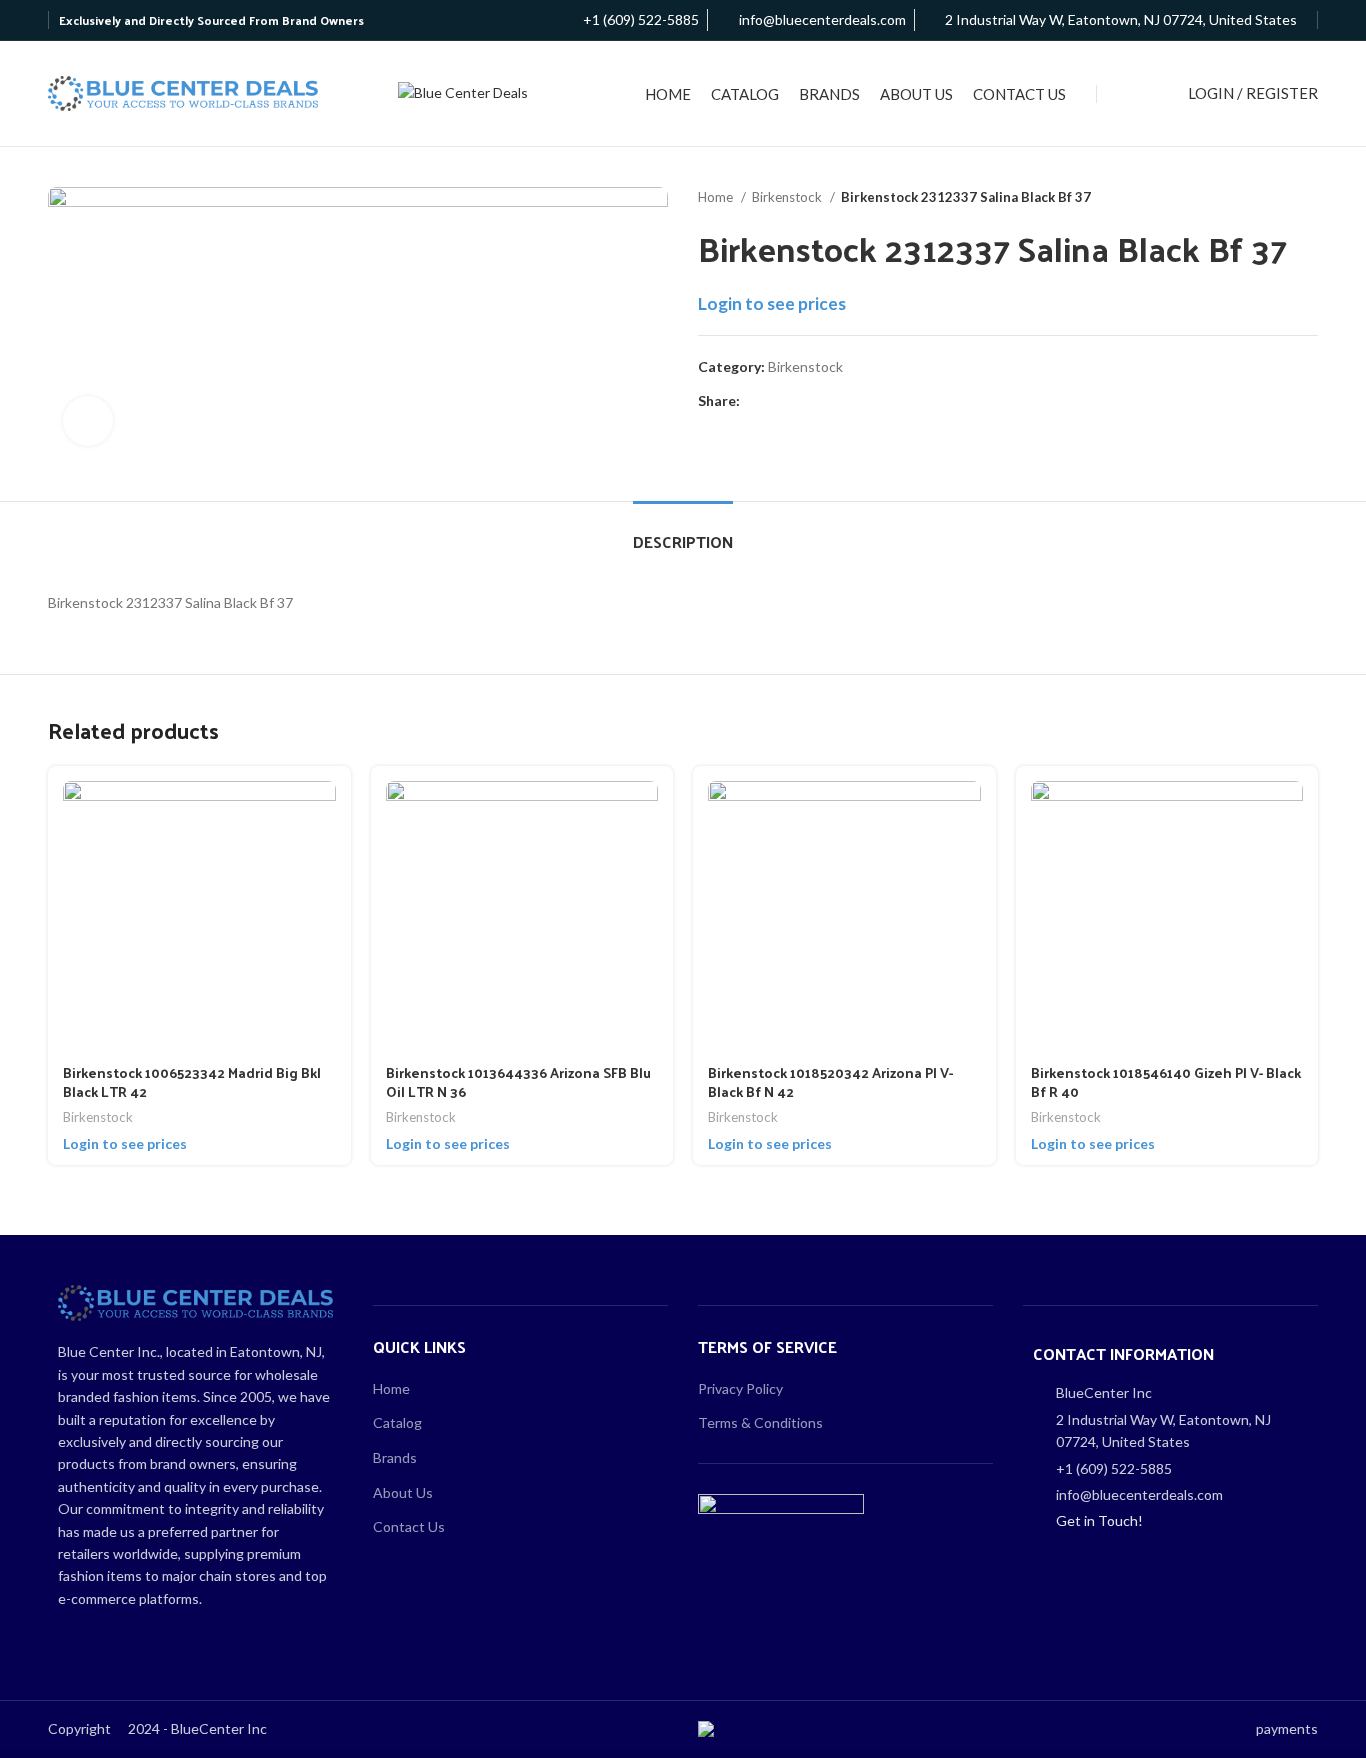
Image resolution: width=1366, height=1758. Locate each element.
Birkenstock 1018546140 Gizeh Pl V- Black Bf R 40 (1166, 1082)
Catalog (397, 1422)
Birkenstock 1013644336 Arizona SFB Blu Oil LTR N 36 (518, 1082)
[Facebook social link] (756, 401)
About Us (403, 1492)
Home (717, 197)
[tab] (683, 531)
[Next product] (1308, 198)
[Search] (1138, 94)
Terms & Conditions (760, 1422)
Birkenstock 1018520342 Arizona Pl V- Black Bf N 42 (830, 1082)
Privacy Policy (740, 1388)
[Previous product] (1268, 198)
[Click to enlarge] (88, 421)
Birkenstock (788, 197)
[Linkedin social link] (825, 401)
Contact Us (409, 1526)
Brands (395, 1457)
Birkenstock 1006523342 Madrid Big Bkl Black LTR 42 (192, 1082)
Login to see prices (772, 303)
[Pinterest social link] (802, 401)
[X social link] (779, 401)
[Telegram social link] (848, 401)
